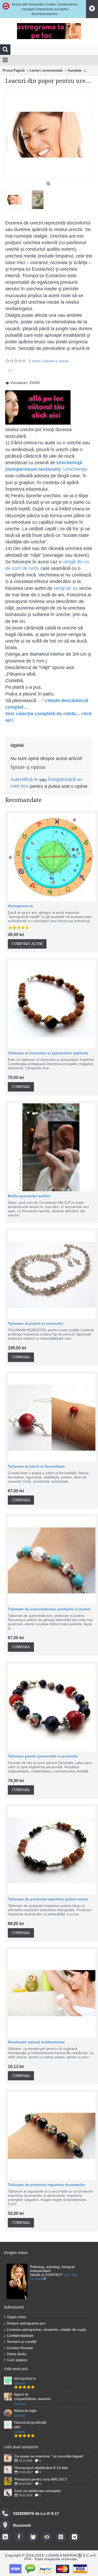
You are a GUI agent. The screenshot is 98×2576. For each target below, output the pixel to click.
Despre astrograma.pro (26, 2323)
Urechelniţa (75, 469)
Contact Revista (20, 2348)
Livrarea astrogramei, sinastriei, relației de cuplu (47, 2329)
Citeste (20, 2383)
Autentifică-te (24, 779)
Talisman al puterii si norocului (35, 1323)
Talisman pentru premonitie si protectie (43, 1756)
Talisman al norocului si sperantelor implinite (48, 1053)
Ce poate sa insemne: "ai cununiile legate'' (49, 2456)
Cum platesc (17, 2360)
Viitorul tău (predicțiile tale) (30, 2425)
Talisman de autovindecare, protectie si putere (49, 1609)
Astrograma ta (20, 906)
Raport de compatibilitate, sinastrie (32, 2397)
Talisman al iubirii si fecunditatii (36, 1466)
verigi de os (66, 588)
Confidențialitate (20, 2335)
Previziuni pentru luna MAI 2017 (41, 2479)
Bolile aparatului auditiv (29, 1196)
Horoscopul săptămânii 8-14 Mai (41, 2468)
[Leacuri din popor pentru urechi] (17, 198)
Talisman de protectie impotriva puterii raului (48, 1899)
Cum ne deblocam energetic (38, 2491)
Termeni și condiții (22, 2342)
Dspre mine (17, 2317)
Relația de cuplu (25, 2411)
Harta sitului (17, 2354)
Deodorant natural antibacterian (36, 2042)
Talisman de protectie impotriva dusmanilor (47, 2185)
